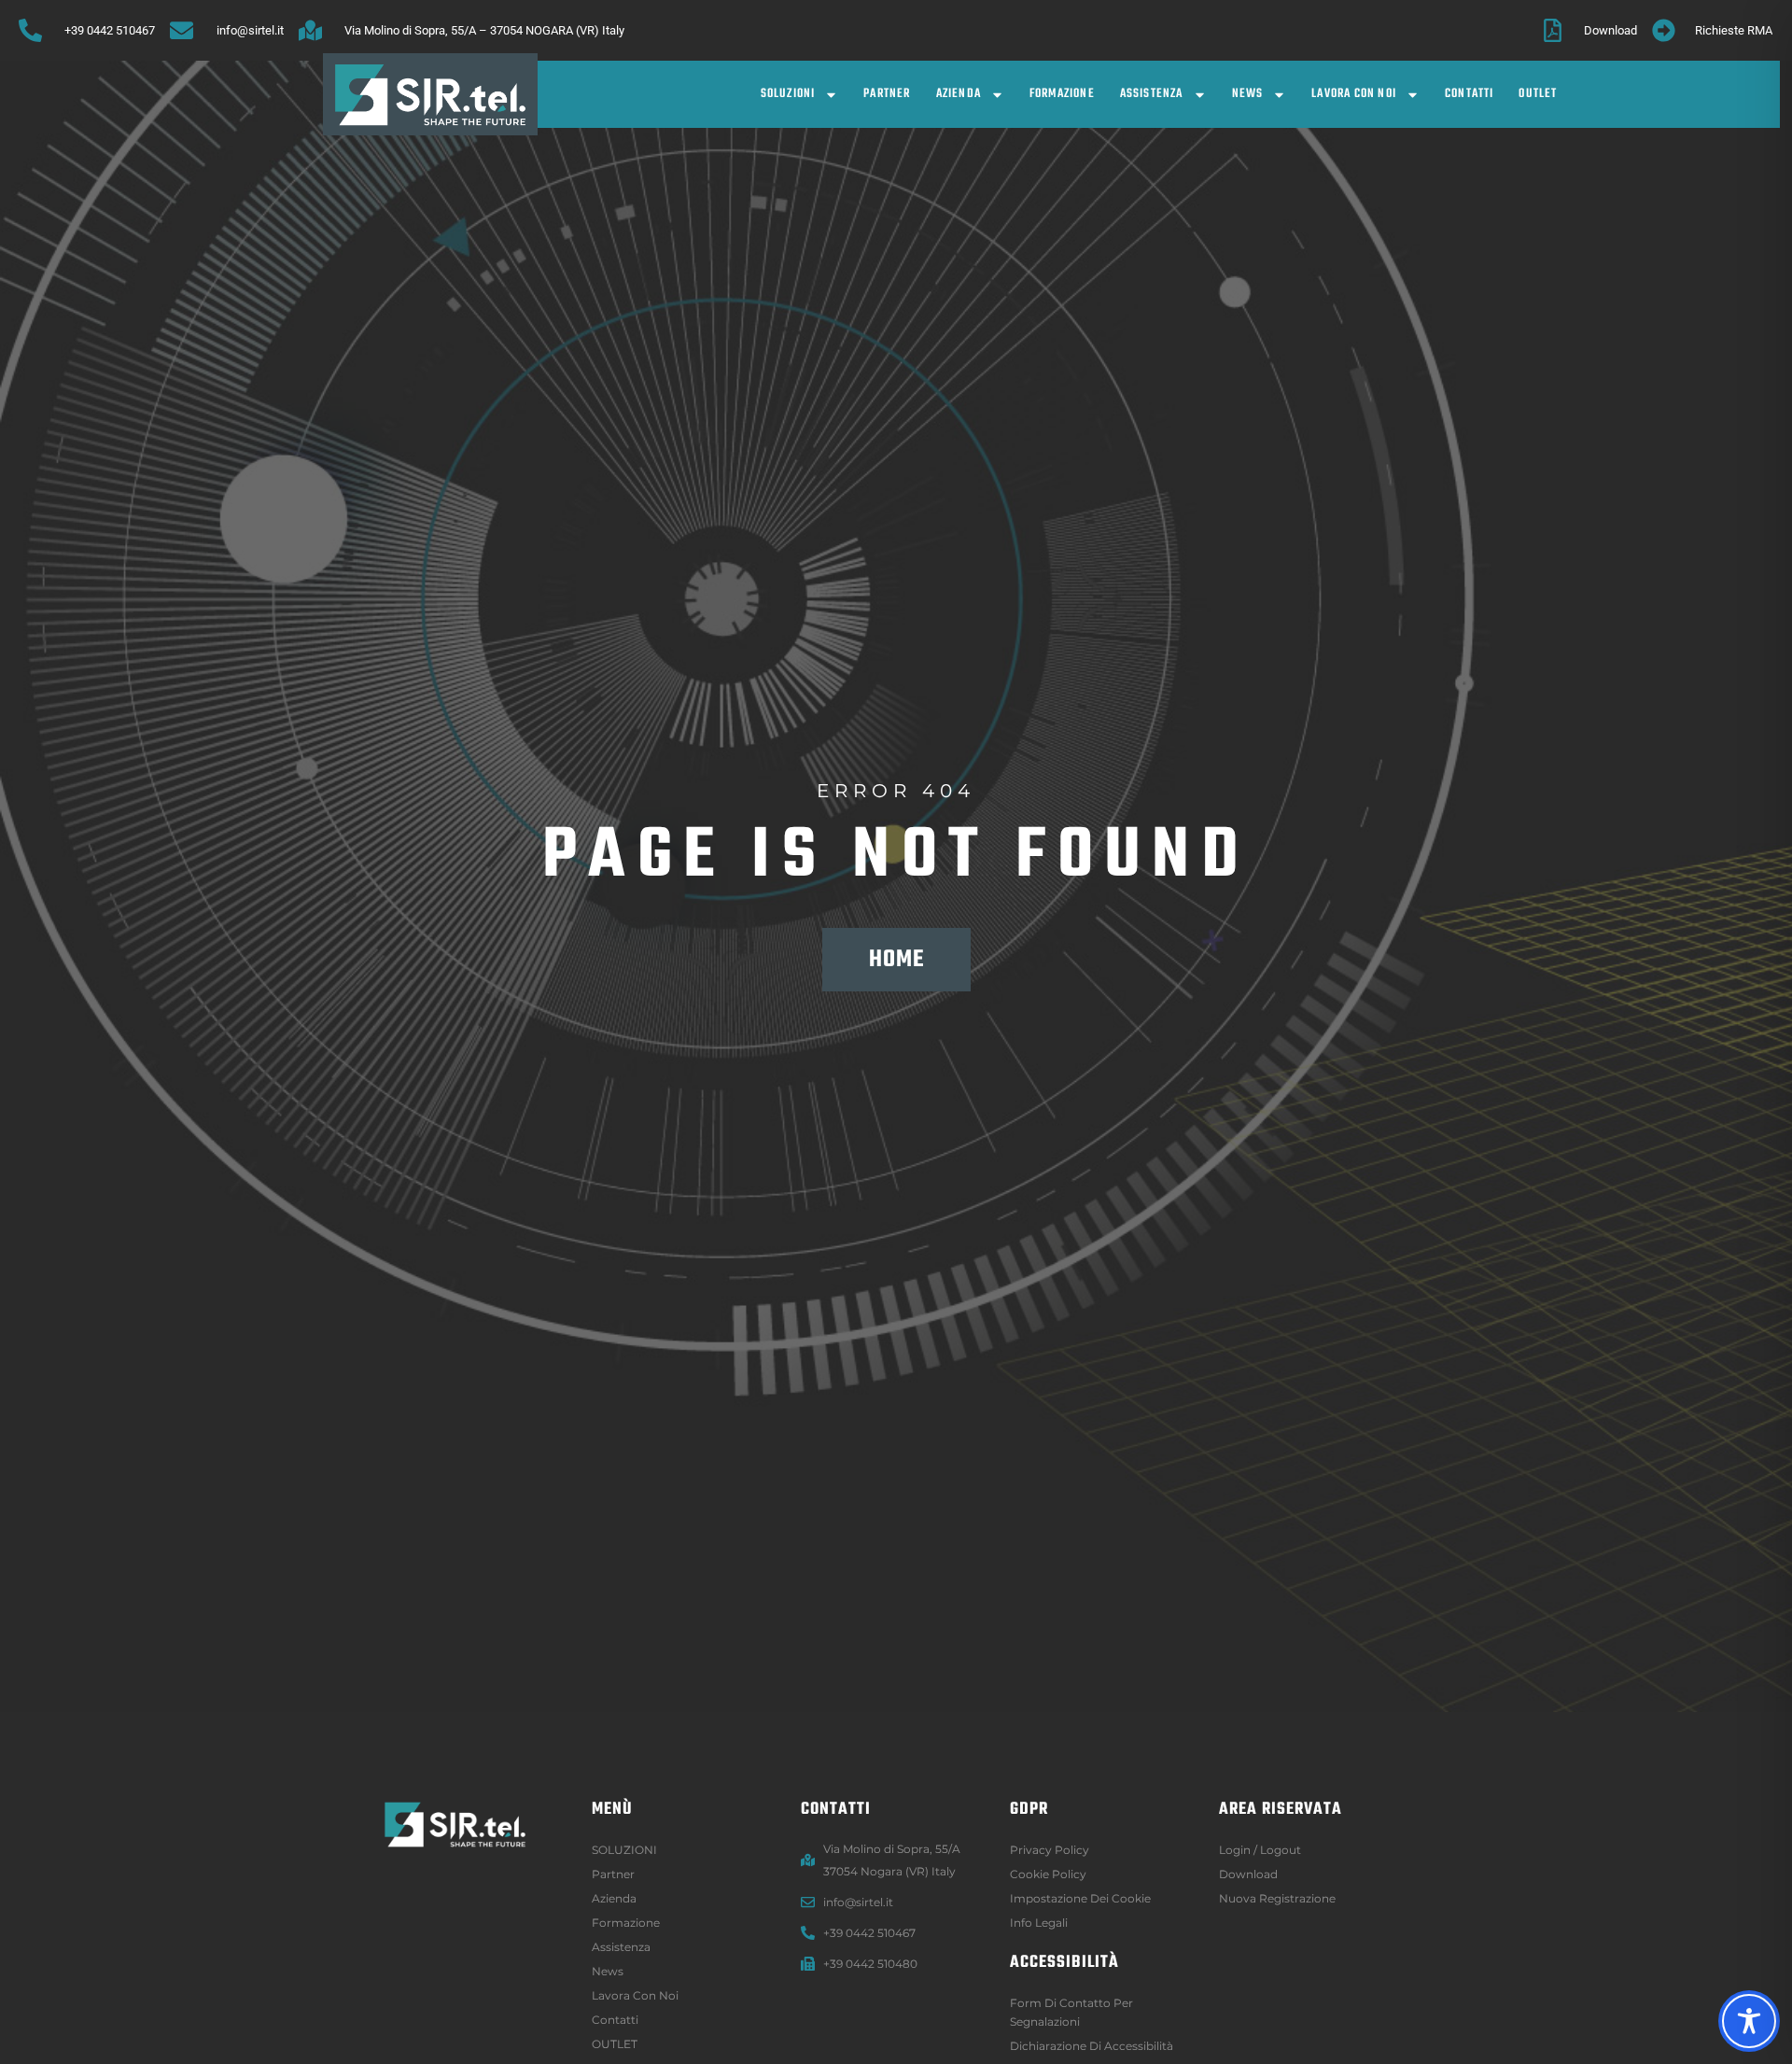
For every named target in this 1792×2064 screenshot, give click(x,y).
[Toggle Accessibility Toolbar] (1749, 2021)
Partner (887, 94)
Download (1248, 1874)
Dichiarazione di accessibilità (1092, 2046)
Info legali (1039, 1923)
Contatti (1470, 94)
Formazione (1062, 94)
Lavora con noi (1354, 94)
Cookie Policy (1048, 1874)
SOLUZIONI (788, 94)
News (1248, 94)
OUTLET (1538, 94)
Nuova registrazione (1277, 1898)
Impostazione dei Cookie (1080, 1898)
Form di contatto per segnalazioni (1071, 2012)
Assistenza (1152, 94)
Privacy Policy (1050, 1850)
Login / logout (1260, 1850)
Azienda (959, 94)
